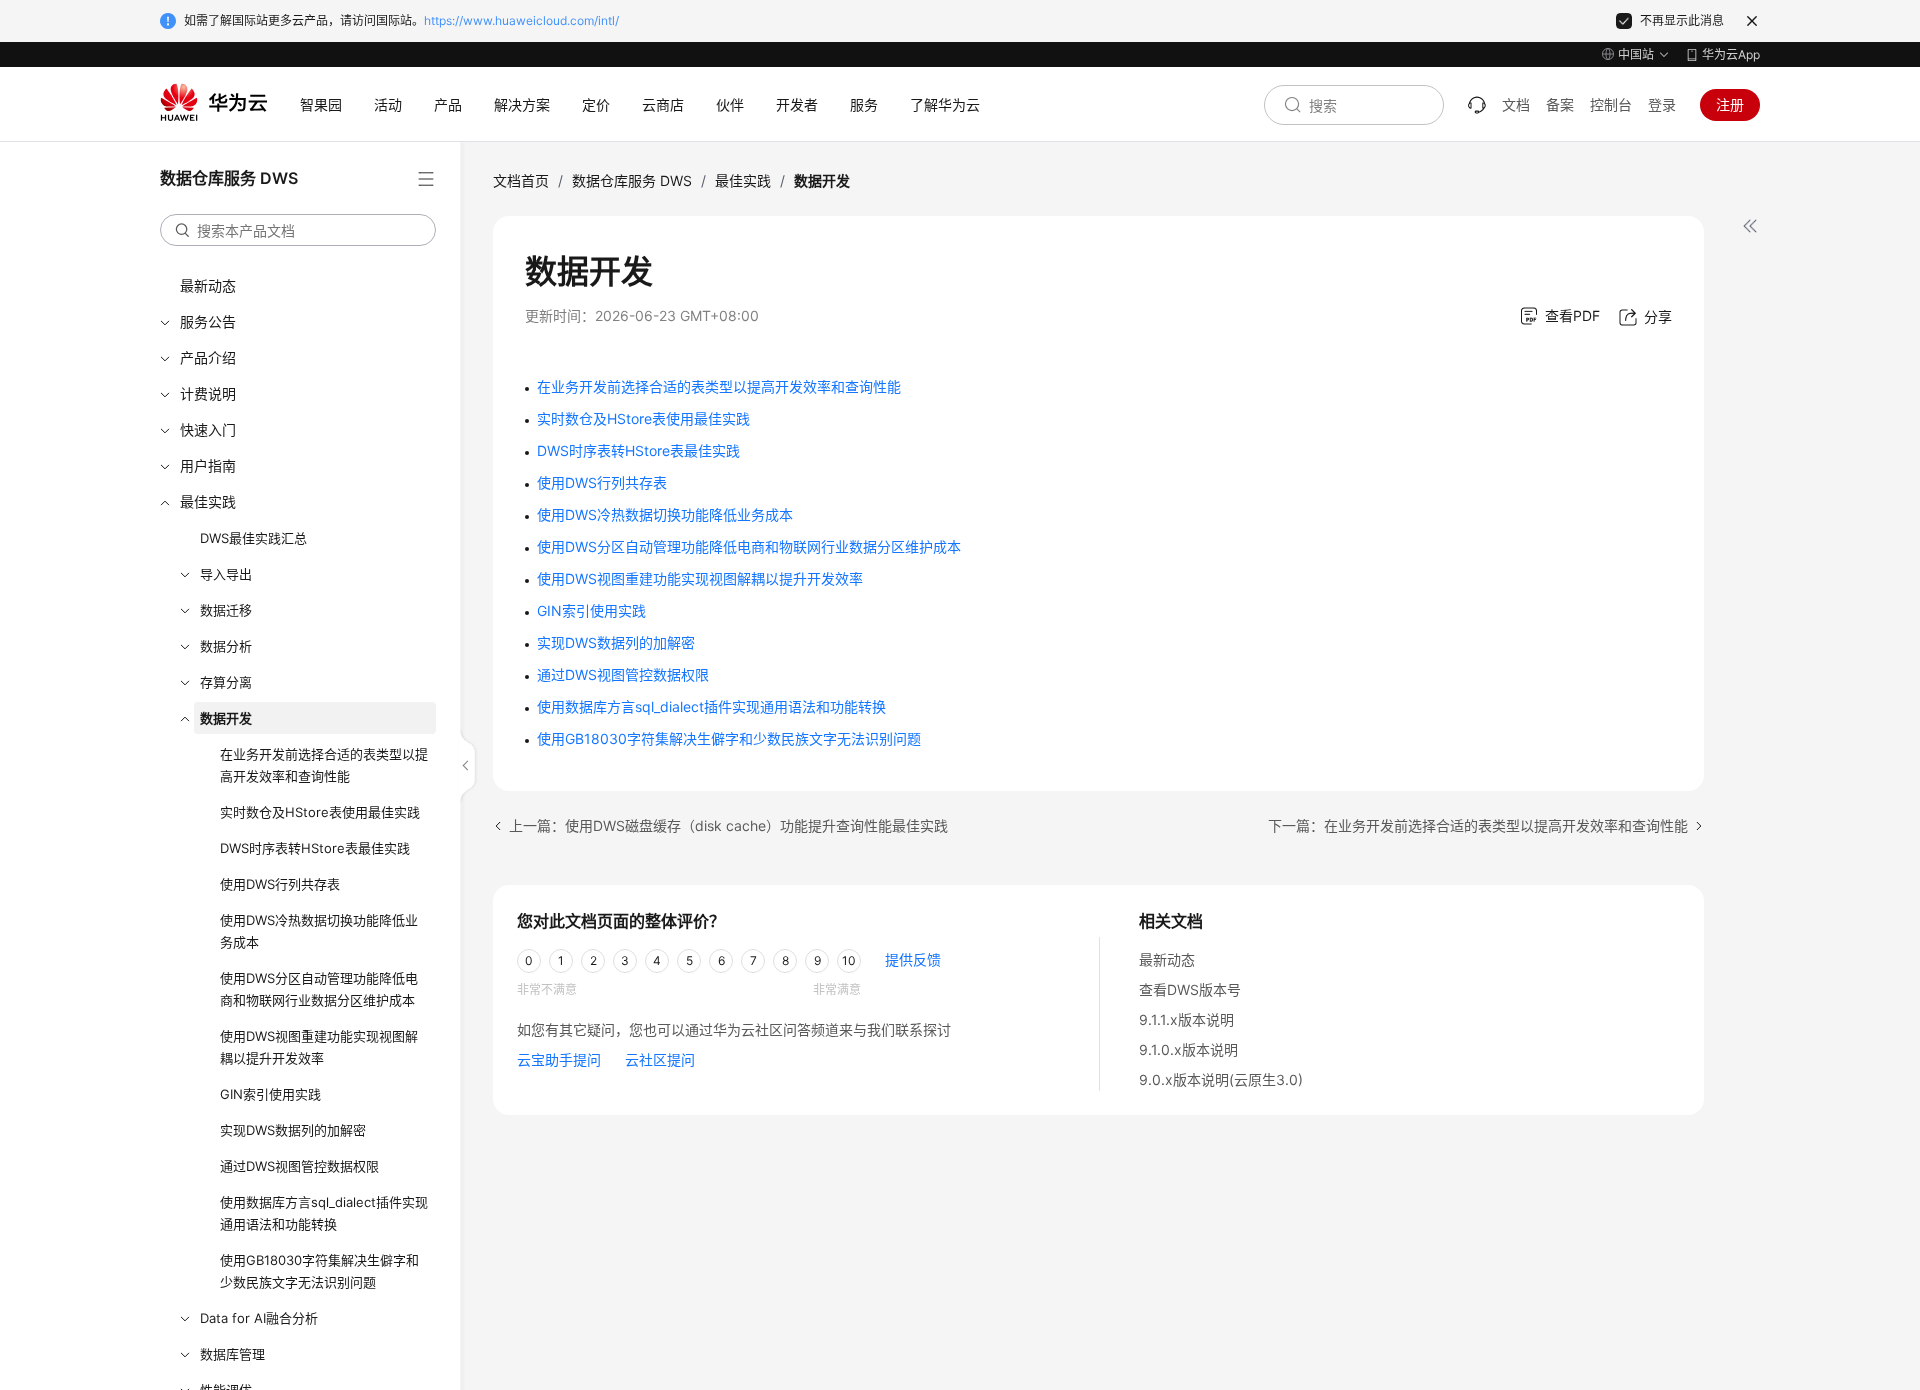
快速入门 (208, 429)
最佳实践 (208, 501)
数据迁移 (226, 610)
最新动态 (208, 285)
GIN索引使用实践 (270, 1094)
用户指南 (208, 465)
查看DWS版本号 (1190, 989)
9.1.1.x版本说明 (1186, 1019)
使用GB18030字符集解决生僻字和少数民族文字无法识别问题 (319, 1271)
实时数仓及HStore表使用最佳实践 (320, 812)
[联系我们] (1477, 105)
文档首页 (521, 180)
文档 (1516, 104)
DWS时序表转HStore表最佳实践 (315, 848)
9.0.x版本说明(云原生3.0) (1221, 1079)
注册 (1730, 104)
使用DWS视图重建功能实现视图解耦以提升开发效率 (319, 1047)
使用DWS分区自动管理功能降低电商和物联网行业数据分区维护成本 (319, 989)
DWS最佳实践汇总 (253, 538)
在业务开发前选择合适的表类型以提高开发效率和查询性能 (324, 765)
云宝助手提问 (559, 1059)
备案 (1560, 104)
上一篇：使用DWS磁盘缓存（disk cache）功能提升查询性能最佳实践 (728, 825)
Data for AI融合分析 (259, 1318)
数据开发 (226, 718)
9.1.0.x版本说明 (1188, 1049)
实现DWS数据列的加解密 (293, 1130)
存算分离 (226, 682)
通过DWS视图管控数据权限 (299, 1166)
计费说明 (208, 393)
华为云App (1731, 54)
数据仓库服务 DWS (632, 180)
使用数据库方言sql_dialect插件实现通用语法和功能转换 (324, 1213)
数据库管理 (232, 1354)
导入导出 (226, 574)
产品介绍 (208, 357)
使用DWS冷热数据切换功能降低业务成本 (319, 931)
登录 (1662, 104)
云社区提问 (660, 1059)
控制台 (1611, 104)
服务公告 (208, 321)
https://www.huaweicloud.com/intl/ (521, 20)
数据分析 (226, 646)
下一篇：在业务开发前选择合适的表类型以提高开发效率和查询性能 (1478, 825)
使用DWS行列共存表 (280, 884)
